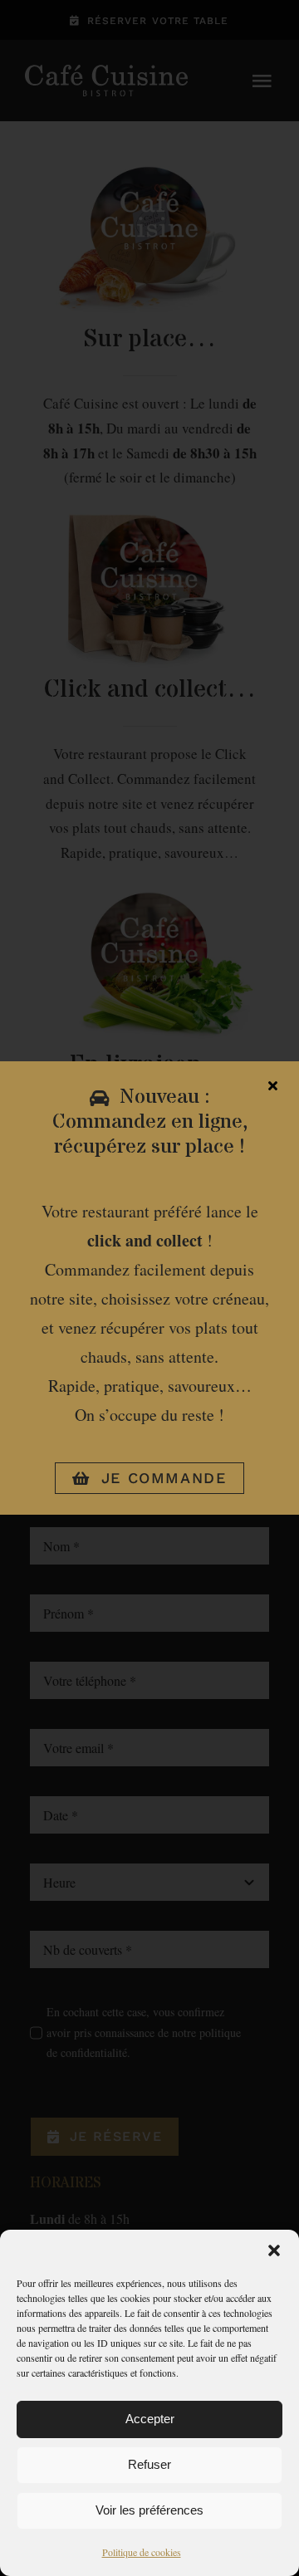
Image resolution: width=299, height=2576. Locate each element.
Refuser (149, 2464)
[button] (274, 2250)
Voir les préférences (149, 2510)
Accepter (150, 2419)
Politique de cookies (142, 2552)
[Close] (273, 1085)
